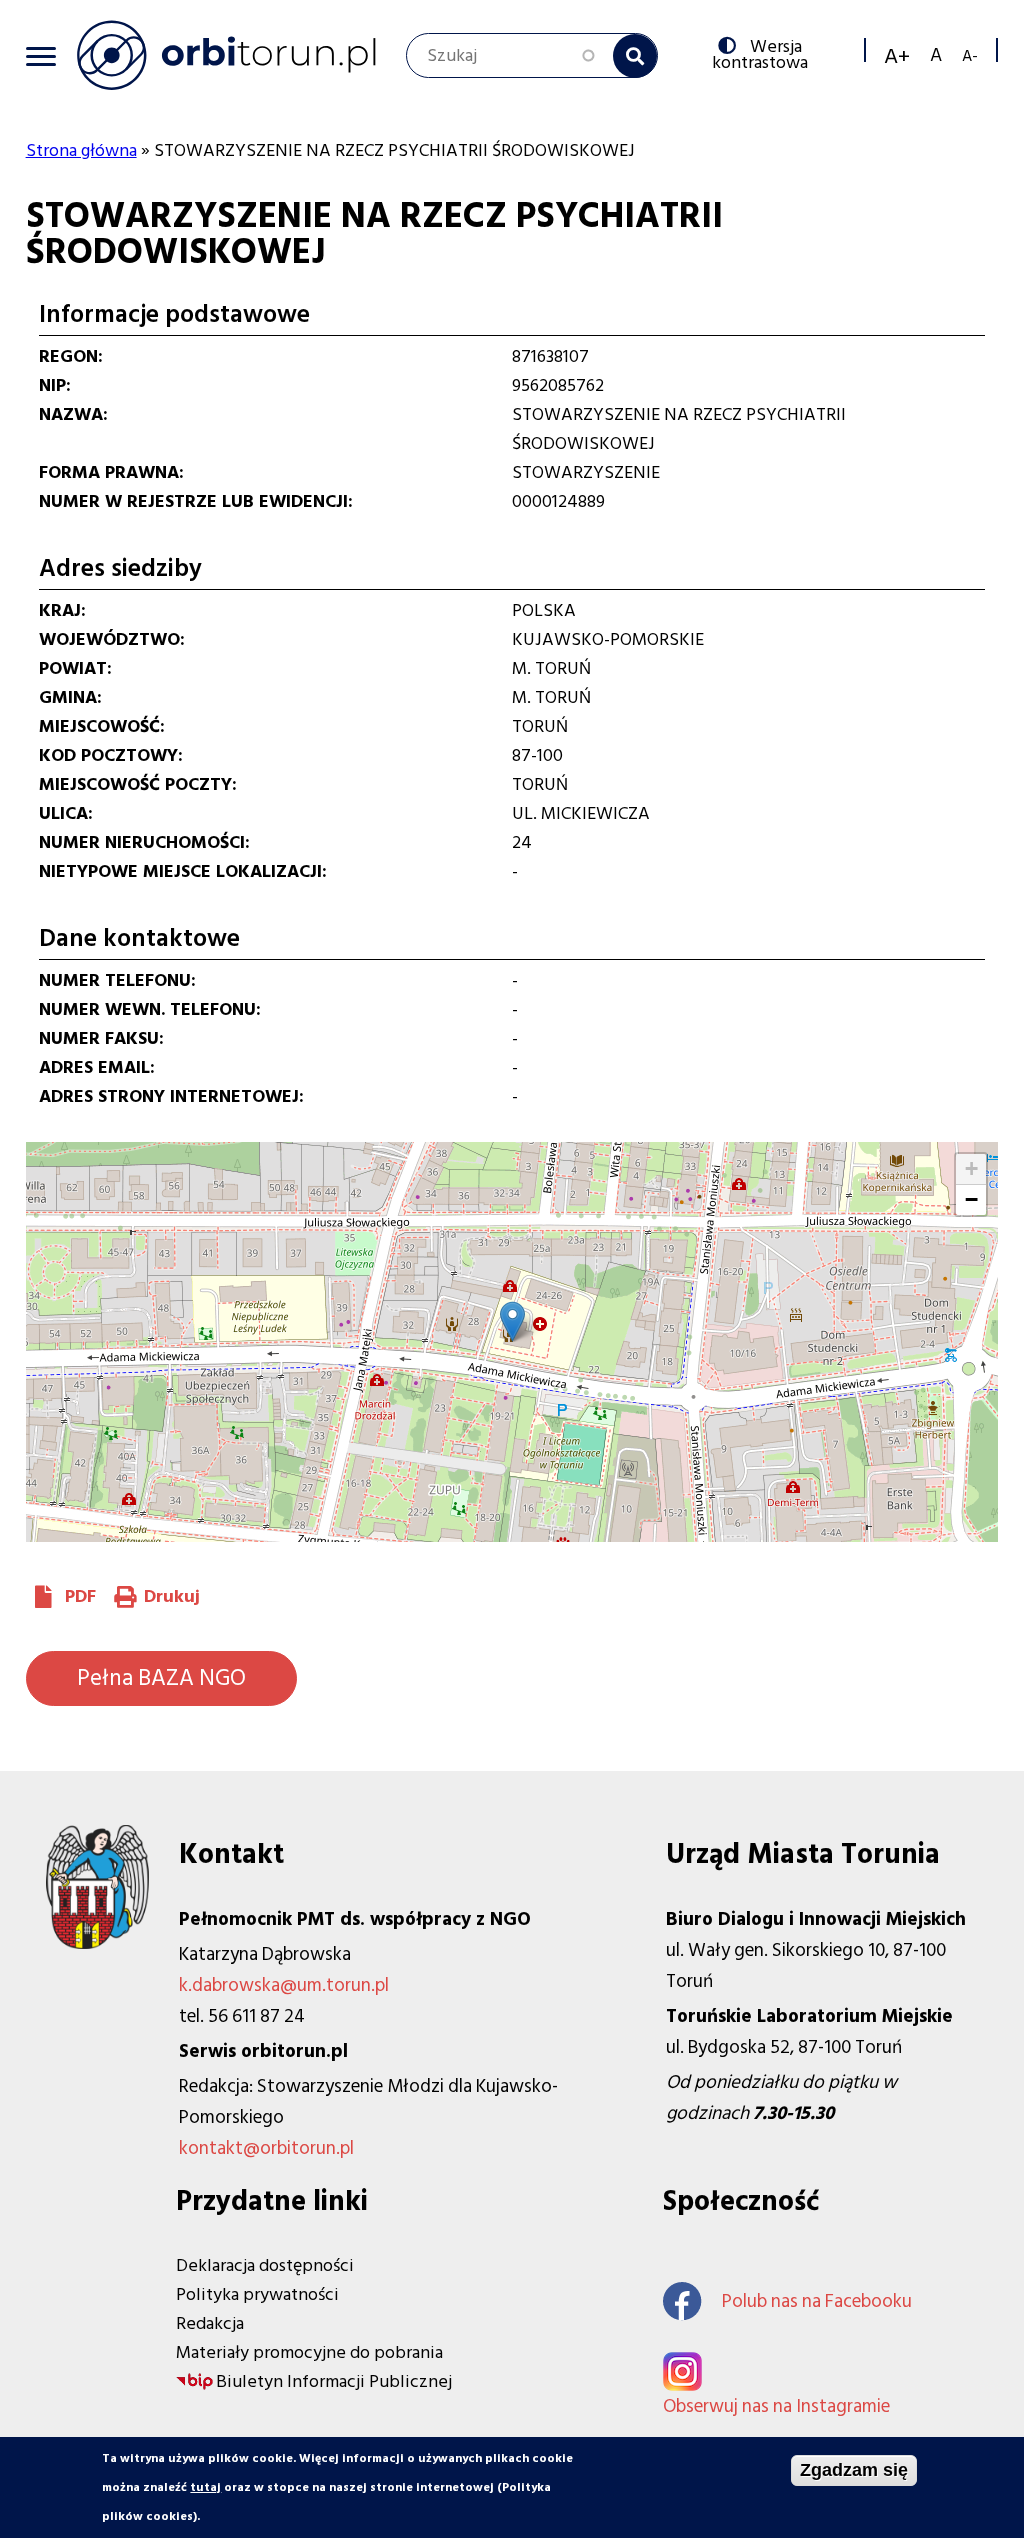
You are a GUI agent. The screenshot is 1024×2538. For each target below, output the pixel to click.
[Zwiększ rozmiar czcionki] (897, 56)
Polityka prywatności (257, 2294)
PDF (80, 1596)
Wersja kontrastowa (764, 53)
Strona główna (81, 150)
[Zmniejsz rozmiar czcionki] (970, 55)
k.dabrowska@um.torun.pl (284, 1985)
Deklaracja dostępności (265, 2265)
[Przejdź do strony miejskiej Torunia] (97, 1943)
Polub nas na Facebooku (817, 2301)
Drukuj (172, 1596)
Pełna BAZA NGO (161, 1678)
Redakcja (210, 2323)
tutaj (205, 2487)
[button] (512, 1321)
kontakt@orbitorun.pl (266, 2148)
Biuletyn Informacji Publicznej (334, 2381)
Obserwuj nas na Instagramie (776, 2406)
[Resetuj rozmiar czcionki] (936, 55)
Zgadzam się (854, 2470)
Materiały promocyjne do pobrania (309, 2352)
